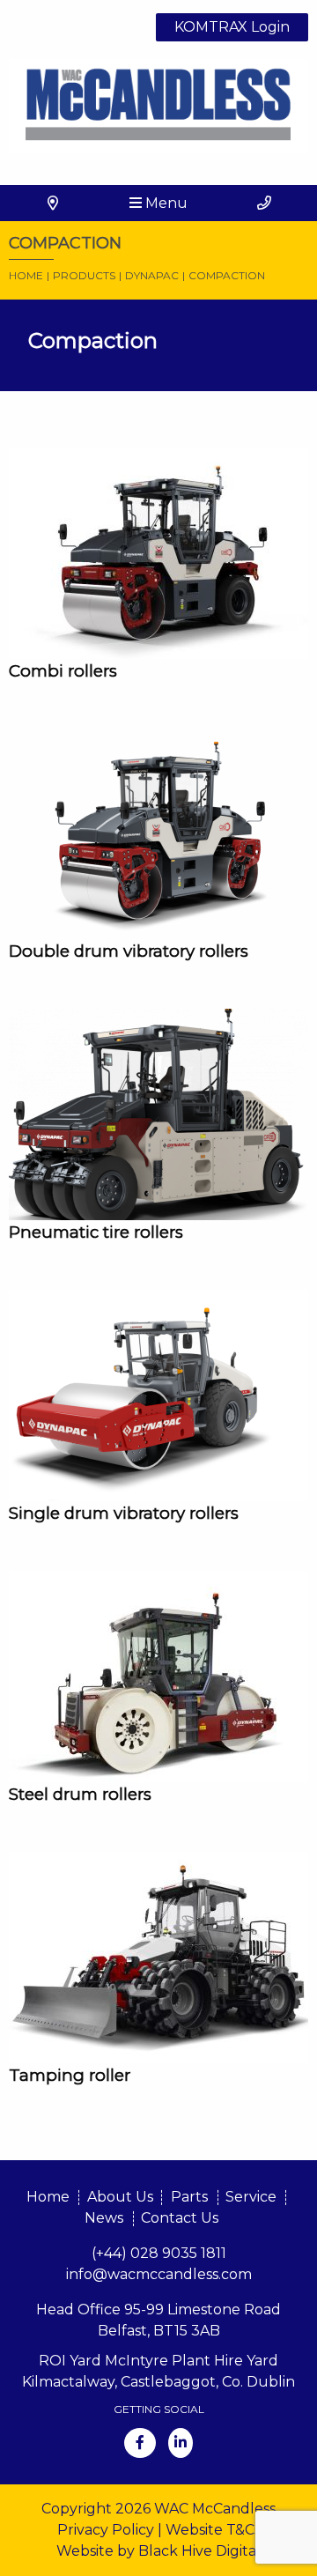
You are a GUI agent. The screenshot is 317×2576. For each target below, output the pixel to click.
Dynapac (152, 275)
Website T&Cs (213, 2530)
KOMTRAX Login (232, 27)
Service (251, 2197)
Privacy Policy (106, 2530)
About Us (120, 2197)
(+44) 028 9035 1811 (159, 2253)
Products (84, 275)
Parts (189, 2197)
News (104, 2218)
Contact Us (180, 2218)
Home (26, 275)
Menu (165, 203)
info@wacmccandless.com (159, 2274)
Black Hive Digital (199, 2551)
